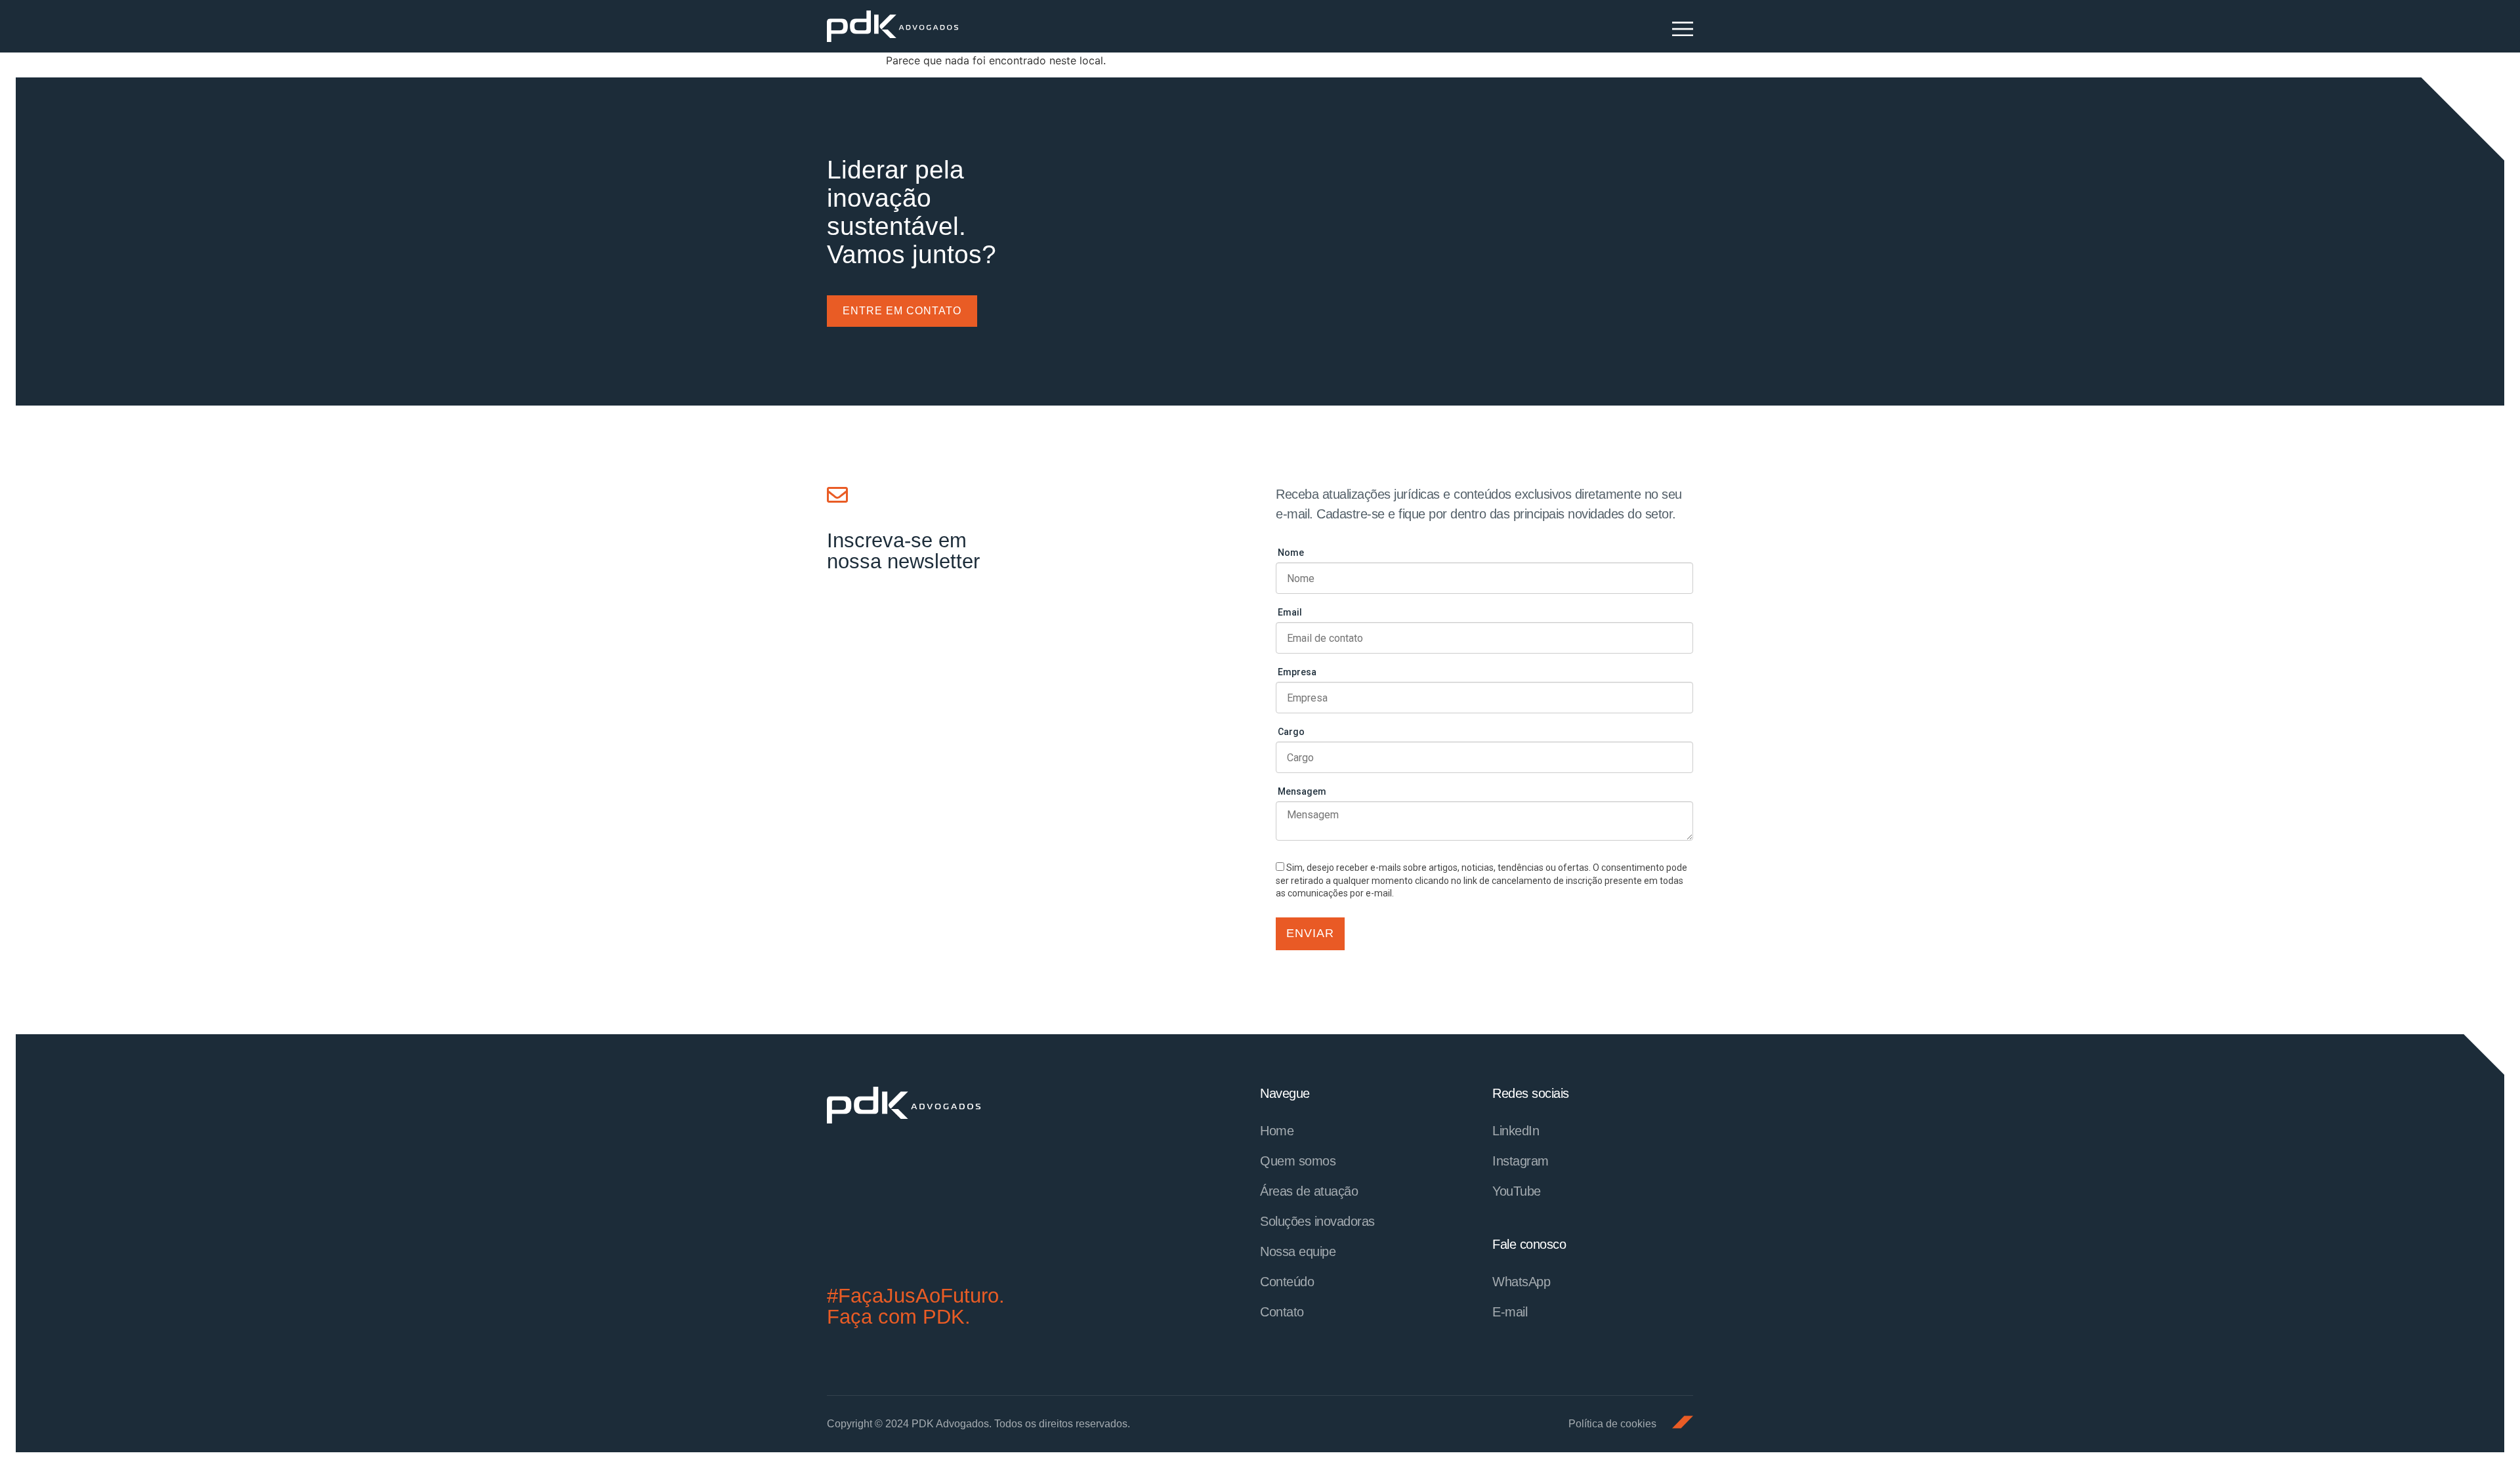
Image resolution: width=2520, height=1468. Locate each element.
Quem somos (1298, 1161)
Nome (1291, 553)
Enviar (1310, 933)
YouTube (1517, 1191)
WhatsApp (1521, 1282)
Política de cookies (1612, 1424)
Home (1277, 1131)
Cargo (1291, 732)
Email (1290, 612)
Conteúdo (1287, 1282)
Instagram (1521, 1161)
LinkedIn (1516, 1131)
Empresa (1297, 672)
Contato (1282, 1312)
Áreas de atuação (1309, 1191)
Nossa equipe (1298, 1251)
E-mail (1510, 1312)
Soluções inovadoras (1317, 1221)
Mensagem (1302, 791)
